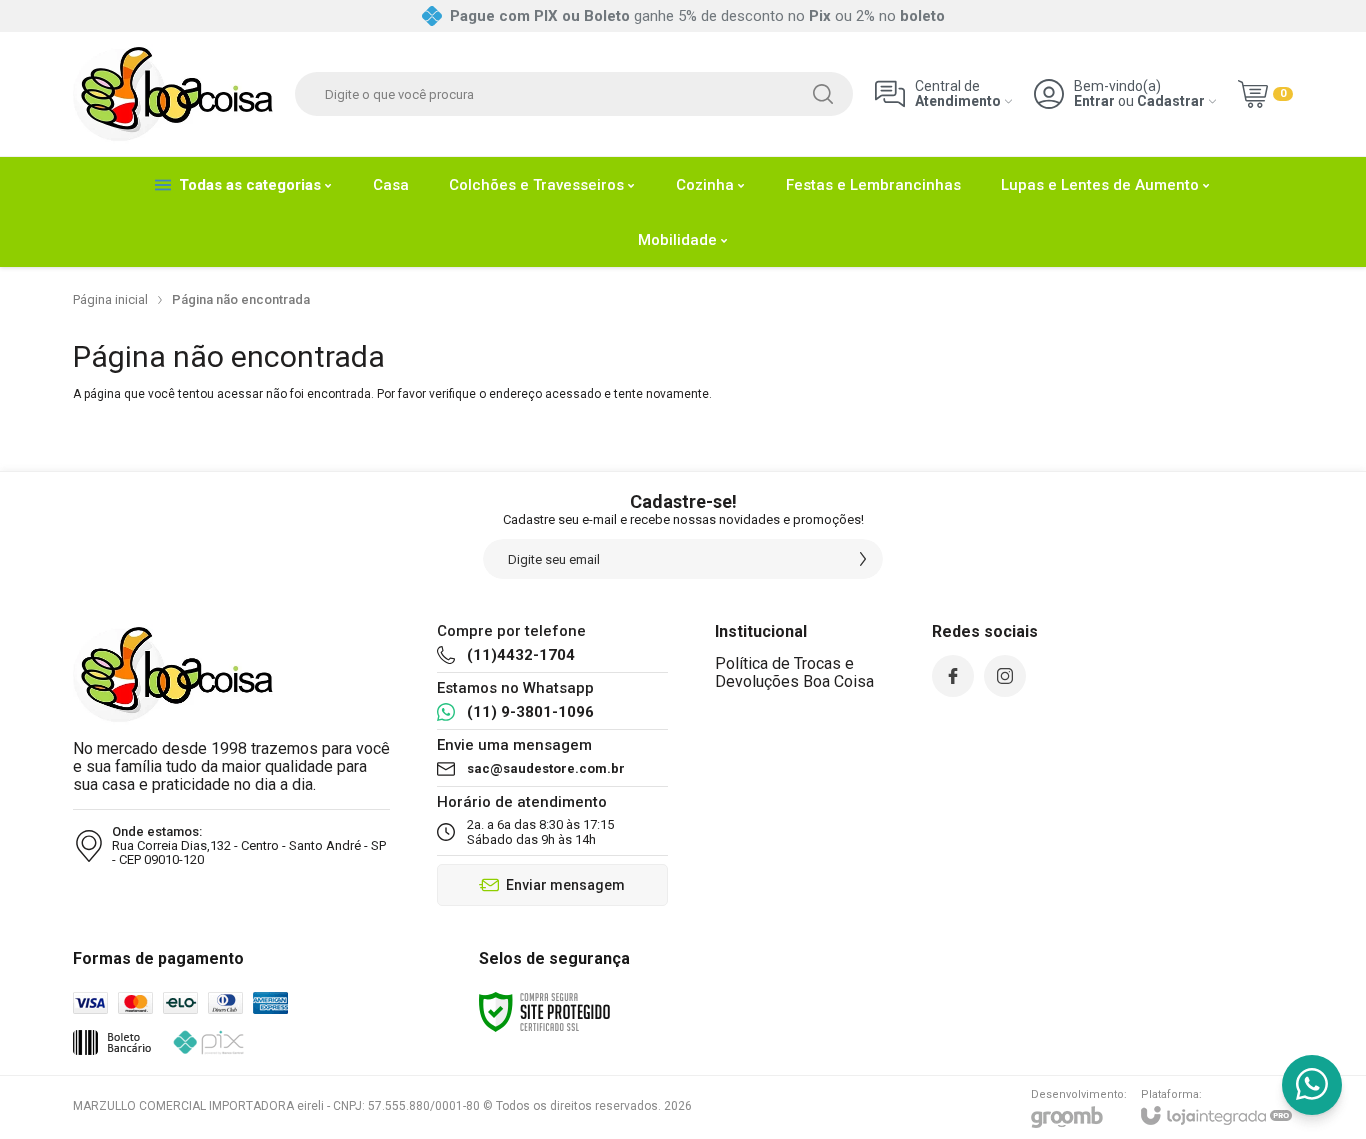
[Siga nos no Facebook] (953, 676)
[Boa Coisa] (173, 94)
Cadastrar (1171, 101)
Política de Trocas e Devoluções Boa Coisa (794, 672)
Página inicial (110, 299)
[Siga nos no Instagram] (1005, 676)
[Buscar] (823, 94)
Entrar (1094, 101)
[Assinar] (863, 559)
